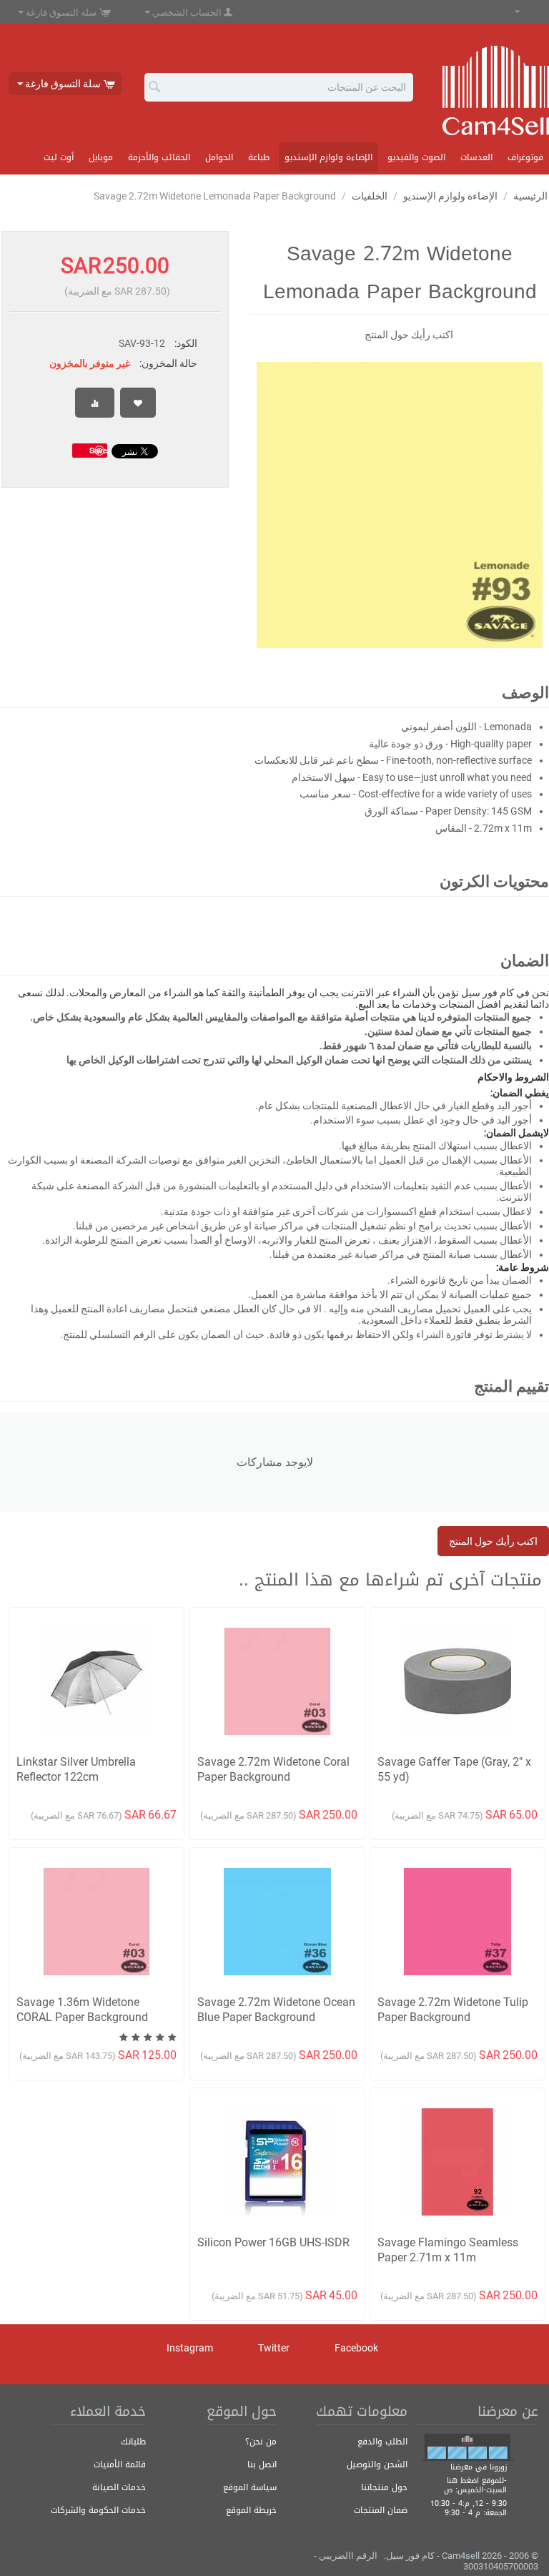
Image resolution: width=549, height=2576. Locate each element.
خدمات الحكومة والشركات (98, 2510)
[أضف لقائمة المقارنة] (95, 403)
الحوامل (219, 157)
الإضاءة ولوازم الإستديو (328, 157)
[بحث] (155, 88)
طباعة (259, 157)
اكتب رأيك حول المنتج (409, 335)
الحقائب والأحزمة (159, 157)
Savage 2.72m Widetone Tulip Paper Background (453, 2010)
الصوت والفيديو (416, 157)
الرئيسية (530, 196)
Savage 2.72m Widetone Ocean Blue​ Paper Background (276, 2010)
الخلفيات (370, 196)
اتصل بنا (262, 2464)
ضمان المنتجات (381, 2510)
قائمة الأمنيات (120, 2464)
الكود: (186, 343)
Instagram (191, 2347)
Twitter (275, 2347)
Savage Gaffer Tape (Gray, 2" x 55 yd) (454, 1769)
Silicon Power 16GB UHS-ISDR (273, 2242)
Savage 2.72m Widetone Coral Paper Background (273, 1769)
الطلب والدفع (382, 2442)
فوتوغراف (525, 157)
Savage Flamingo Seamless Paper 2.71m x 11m (448, 2250)
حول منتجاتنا (384, 2487)
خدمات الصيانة (119, 2487)
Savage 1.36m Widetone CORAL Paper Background (82, 2010)
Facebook (357, 2347)
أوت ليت (59, 157)
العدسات (476, 157)
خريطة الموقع (251, 2510)
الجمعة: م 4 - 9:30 (476, 2513)
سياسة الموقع (250, 2487)
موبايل (101, 157)
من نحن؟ (261, 2442)
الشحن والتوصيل (377, 2464)
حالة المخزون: (168, 363)
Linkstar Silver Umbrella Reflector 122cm (76, 1769)
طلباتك (133, 2442)
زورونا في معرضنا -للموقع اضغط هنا (477, 2474)
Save (98, 450)
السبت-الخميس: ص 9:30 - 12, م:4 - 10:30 (469, 2497)
